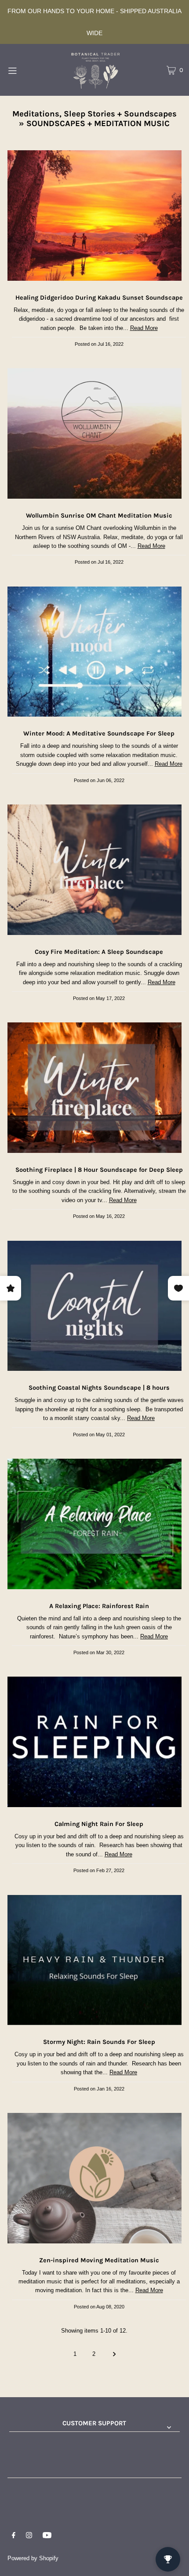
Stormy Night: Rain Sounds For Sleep (99, 2042)
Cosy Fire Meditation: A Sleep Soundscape (99, 952)
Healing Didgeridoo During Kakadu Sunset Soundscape (99, 298)
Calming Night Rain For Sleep (99, 1824)
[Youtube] (47, 2536)
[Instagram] (29, 2536)
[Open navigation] (25, 70)
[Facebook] (14, 2536)
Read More (144, 328)
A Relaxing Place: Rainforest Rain (99, 1606)
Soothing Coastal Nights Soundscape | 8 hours (99, 1388)
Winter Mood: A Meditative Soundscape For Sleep (99, 734)
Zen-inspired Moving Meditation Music (99, 2260)
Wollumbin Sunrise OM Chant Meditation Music (99, 516)
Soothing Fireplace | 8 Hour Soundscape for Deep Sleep (99, 1170)
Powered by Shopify (33, 2558)
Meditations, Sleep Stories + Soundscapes (94, 114)
